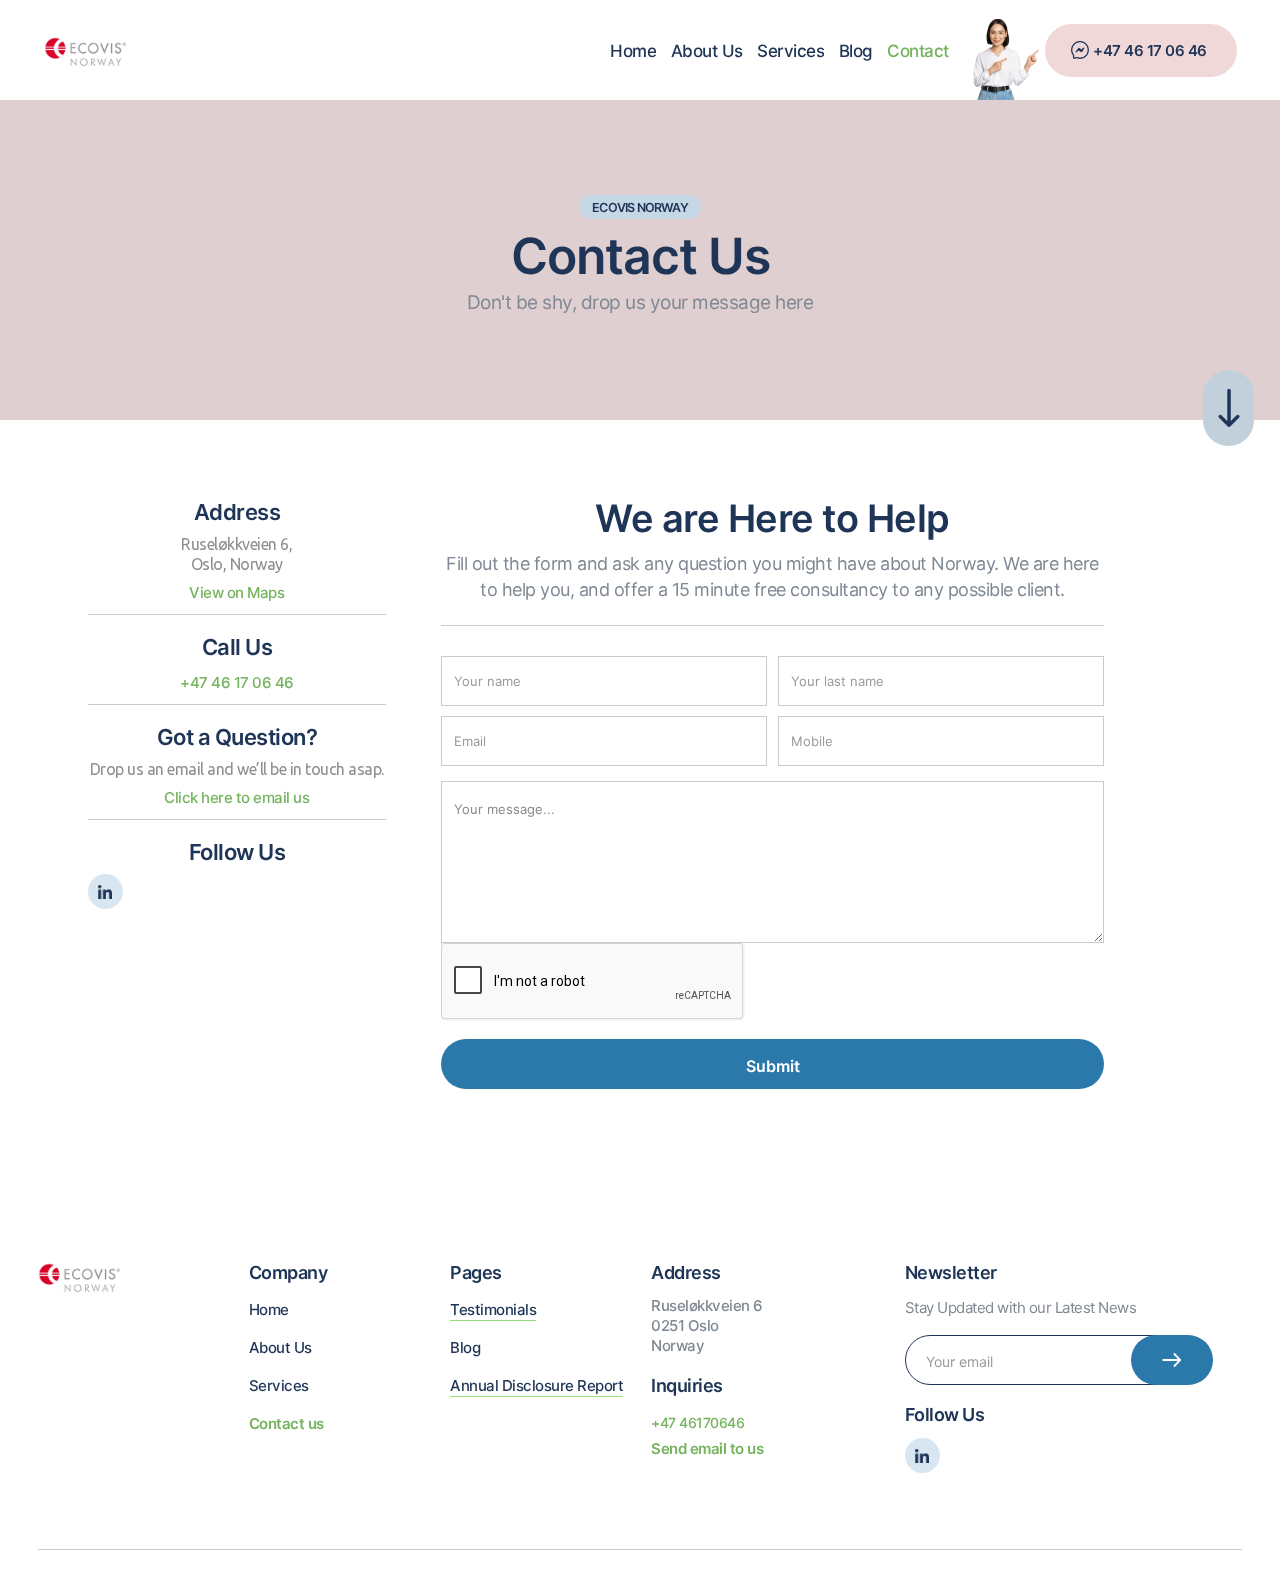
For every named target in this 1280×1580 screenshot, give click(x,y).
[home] (86, 50)
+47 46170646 (697, 1422)
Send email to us (707, 1448)
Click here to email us (236, 797)
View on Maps (236, 592)
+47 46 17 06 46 (1150, 50)
